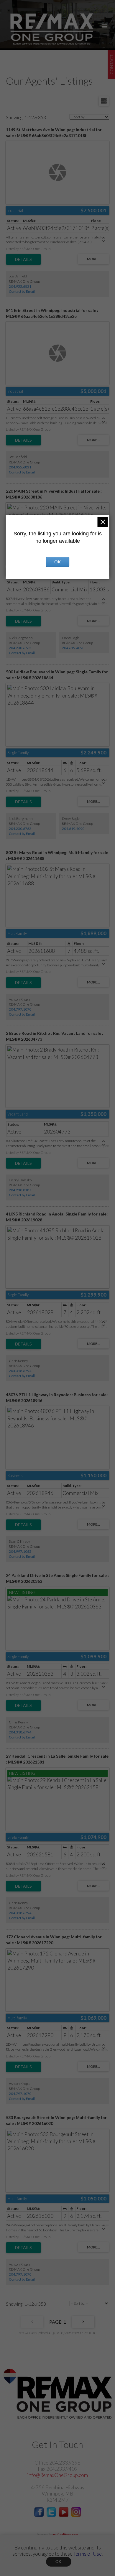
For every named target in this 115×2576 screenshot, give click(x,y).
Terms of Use (88, 2554)
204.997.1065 (20, 1551)
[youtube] (64, 2515)
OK (59, 2562)
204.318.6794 (20, 1371)
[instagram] (76, 2515)
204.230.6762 (20, 648)
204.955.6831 (20, 286)
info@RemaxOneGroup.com (57, 2475)
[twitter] (51, 2515)
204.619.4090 (73, 648)
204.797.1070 (20, 1009)
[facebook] (39, 2515)
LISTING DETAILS (23, 259)
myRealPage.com (66, 2535)
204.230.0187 (20, 1190)
